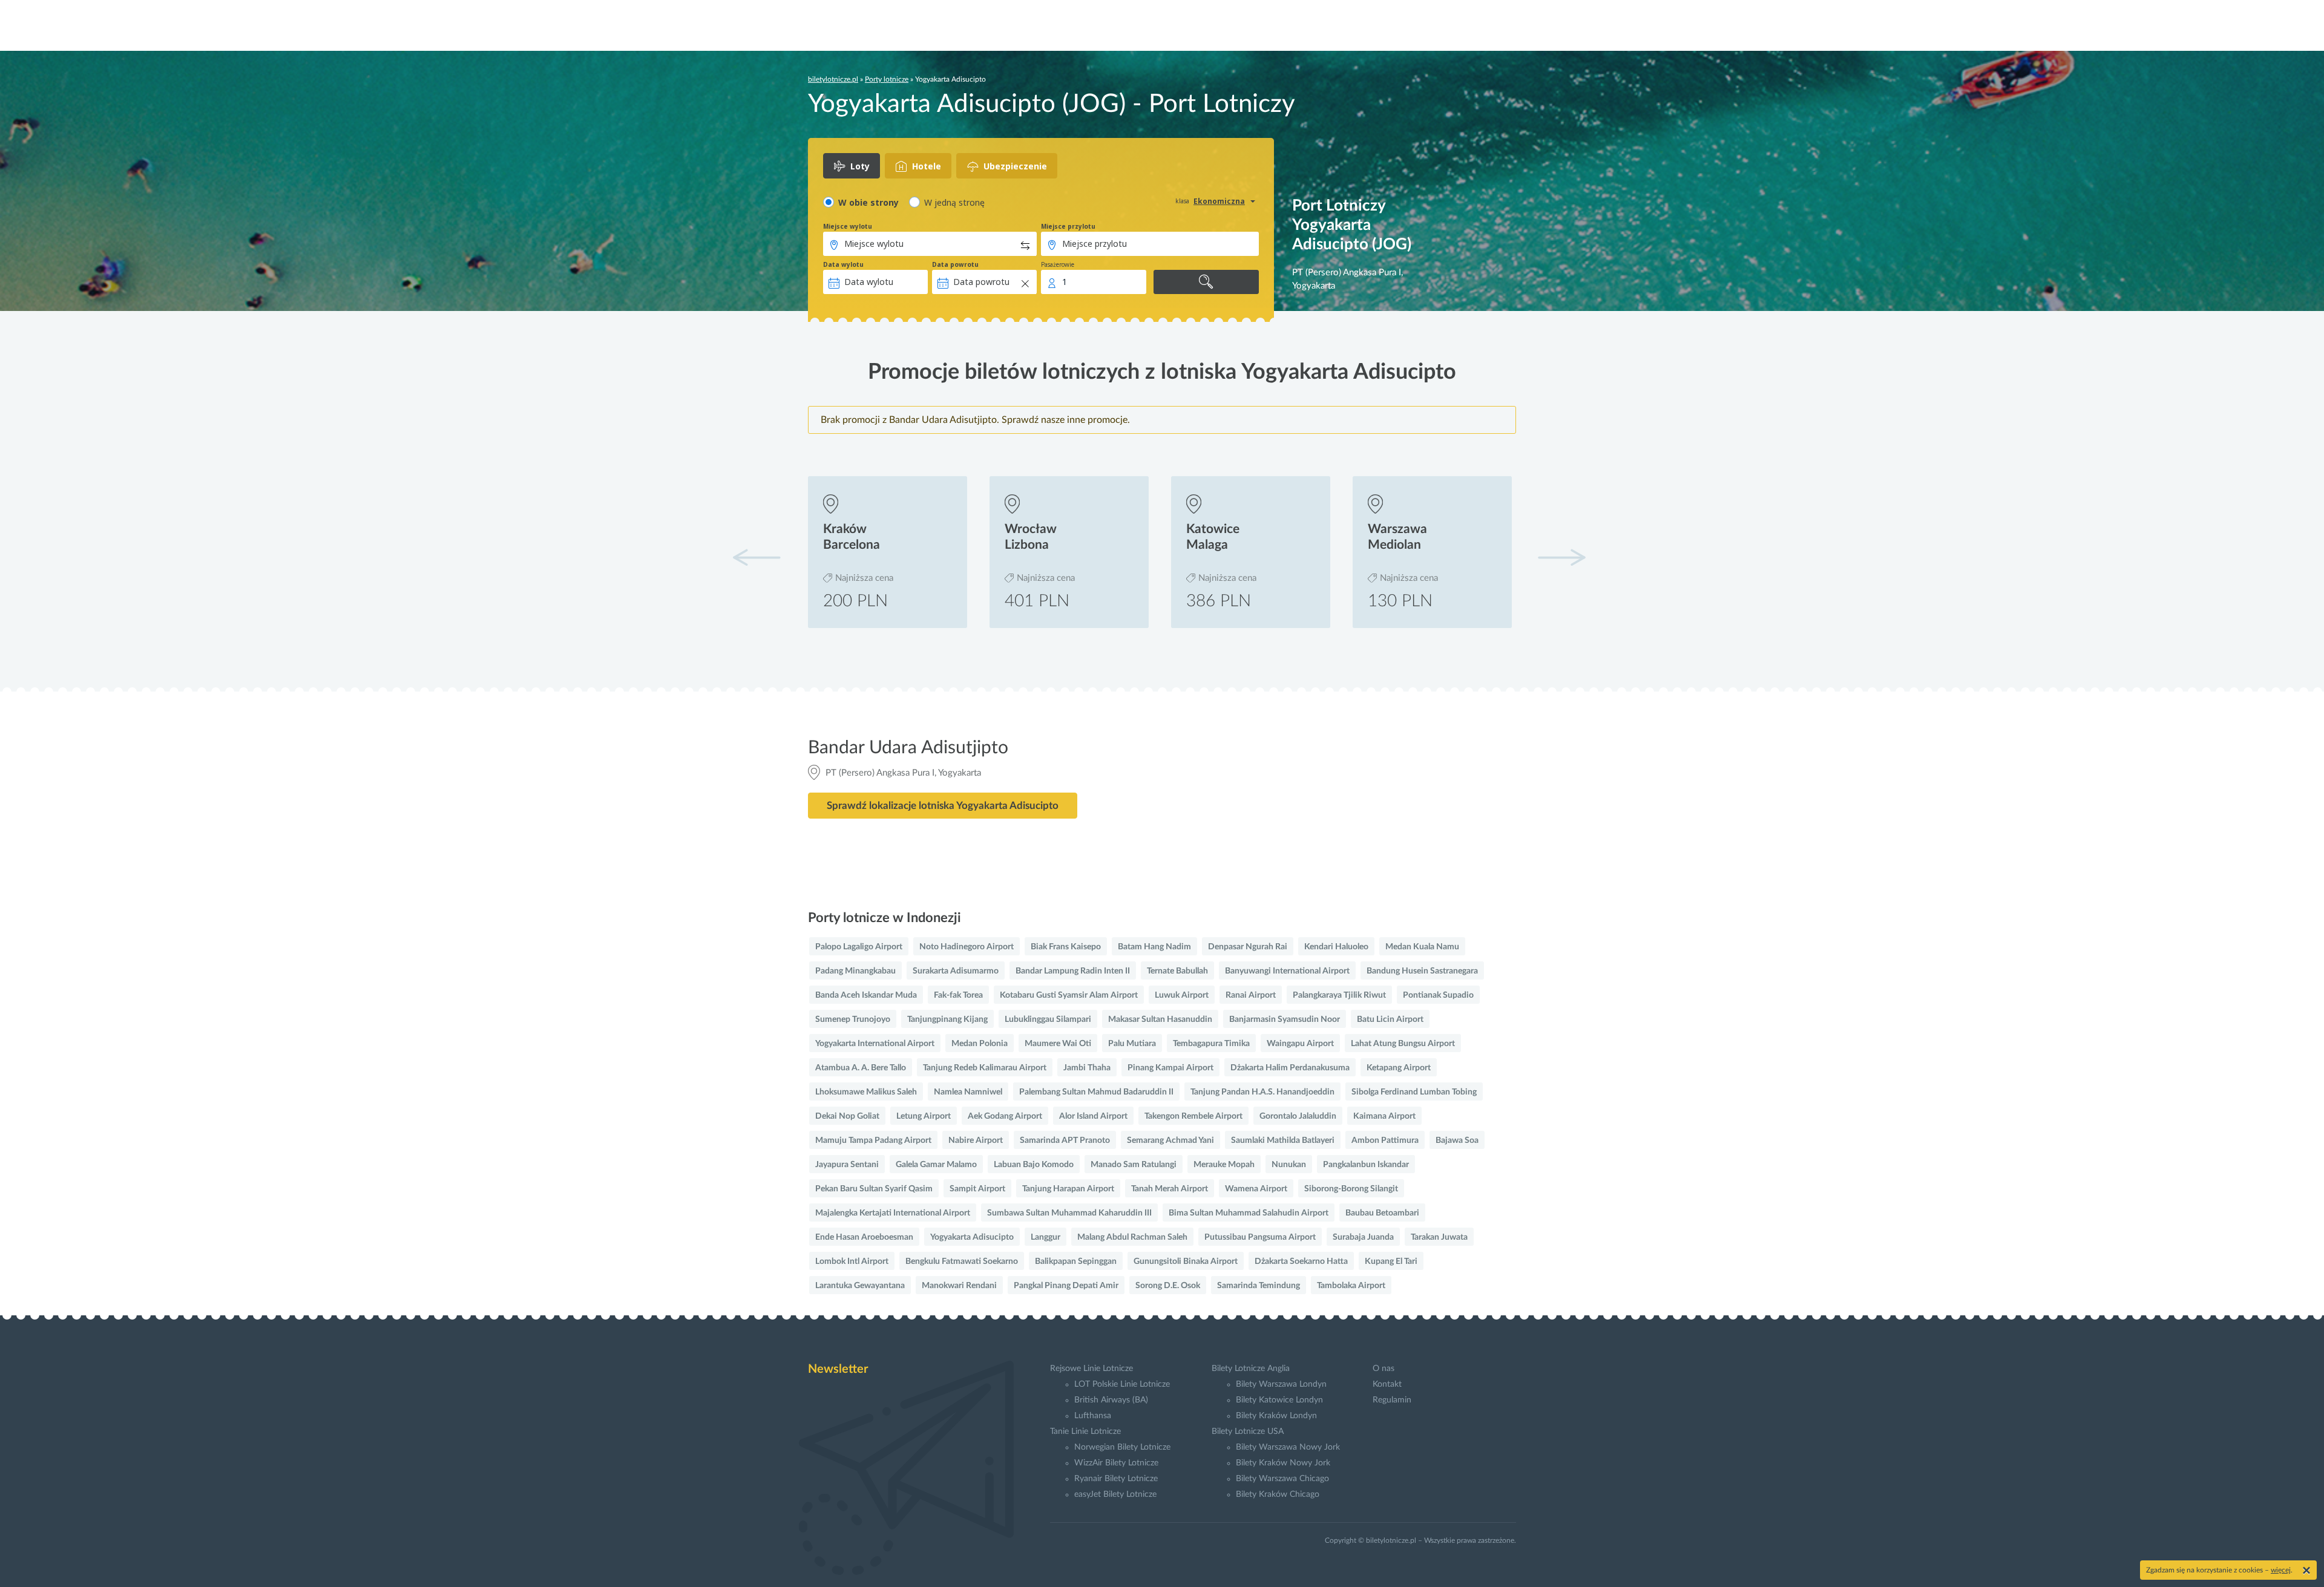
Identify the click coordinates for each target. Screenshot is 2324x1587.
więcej (2281, 1570)
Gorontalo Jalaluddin (1298, 1116)
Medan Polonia (980, 1044)
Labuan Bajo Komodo (1034, 1165)
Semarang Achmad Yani (1170, 1140)
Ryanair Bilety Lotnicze (1116, 1479)
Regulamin (1392, 1400)
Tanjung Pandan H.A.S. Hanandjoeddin (1262, 1092)
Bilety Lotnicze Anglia (1251, 1369)
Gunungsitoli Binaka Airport (1186, 1261)
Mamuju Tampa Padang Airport (873, 1140)
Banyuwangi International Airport (1287, 971)
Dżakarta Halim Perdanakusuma (1290, 1068)
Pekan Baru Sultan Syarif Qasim (874, 1189)
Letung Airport (924, 1116)
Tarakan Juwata (1439, 1237)
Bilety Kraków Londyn (1276, 1416)
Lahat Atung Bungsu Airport (1403, 1044)
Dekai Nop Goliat (847, 1116)
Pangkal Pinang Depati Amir (1066, 1286)
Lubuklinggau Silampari (1048, 1019)
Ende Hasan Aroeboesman (864, 1237)
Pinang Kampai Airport (1170, 1068)
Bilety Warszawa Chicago (1282, 1479)
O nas (1384, 1369)
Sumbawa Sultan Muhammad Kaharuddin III (1069, 1213)
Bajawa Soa (1457, 1140)
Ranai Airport (1251, 995)
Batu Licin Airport (1390, 1019)
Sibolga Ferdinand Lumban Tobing (1414, 1092)
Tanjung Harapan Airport (1068, 1189)
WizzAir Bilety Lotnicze (1116, 1463)
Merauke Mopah (1224, 1165)
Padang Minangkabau (855, 971)
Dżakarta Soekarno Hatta (1301, 1261)
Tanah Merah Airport (1170, 1189)
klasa (1182, 201)
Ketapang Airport (1399, 1068)
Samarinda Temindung (1259, 1286)
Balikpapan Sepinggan (1076, 1261)
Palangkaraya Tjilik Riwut (1339, 995)
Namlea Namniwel (968, 1092)
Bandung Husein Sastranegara (1422, 971)
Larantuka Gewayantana (860, 1286)
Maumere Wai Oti (1058, 1044)
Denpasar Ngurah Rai (1248, 947)
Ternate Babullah (1177, 971)
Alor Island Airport (1093, 1116)
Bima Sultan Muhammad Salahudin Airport (1249, 1213)
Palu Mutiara (1132, 1044)
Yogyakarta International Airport (875, 1044)
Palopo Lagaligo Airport (859, 947)
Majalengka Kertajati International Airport (893, 1213)
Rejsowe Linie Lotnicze (1091, 1369)
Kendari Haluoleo (1336, 947)
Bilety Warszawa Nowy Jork (1288, 1447)
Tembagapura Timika (1211, 1044)
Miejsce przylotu (1068, 226)
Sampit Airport (977, 1189)
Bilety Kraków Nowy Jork (1283, 1463)
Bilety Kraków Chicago (1278, 1494)
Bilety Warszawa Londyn (1281, 1384)
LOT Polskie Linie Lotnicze (1122, 1384)
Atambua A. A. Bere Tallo (861, 1068)
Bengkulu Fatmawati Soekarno (962, 1261)
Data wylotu (843, 264)
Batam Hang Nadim (1154, 947)
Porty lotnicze (887, 79)
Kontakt (1387, 1384)
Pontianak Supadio (1438, 995)
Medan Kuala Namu (1422, 947)
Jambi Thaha (1087, 1068)
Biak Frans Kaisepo (1066, 947)
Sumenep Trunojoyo (853, 1019)
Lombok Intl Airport (852, 1261)
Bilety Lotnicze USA (1248, 1432)
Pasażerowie (1058, 264)
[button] (1561, 557)
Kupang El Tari (1391, 1261)
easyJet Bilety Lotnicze (1115, 1494)
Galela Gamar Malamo (936, 1165)
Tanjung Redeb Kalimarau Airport (985, 1068)
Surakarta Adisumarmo (956, 971)
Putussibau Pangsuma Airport (1260, 1237)
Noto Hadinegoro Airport (967, 947)
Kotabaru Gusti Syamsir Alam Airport (1069, 995)
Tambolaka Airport (1351, 1286)
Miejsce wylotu (848, 226)
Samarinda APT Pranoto (1065, 1140)
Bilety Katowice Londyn (1279, 1400)
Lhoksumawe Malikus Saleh (866, 1092)
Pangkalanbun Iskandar (1366, 1165)
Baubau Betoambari (1382, 1213)
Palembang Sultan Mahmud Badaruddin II (1096, 1092)
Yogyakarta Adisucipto (972, 1237)
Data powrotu (955, 264)
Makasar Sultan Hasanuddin (1160, 1019)
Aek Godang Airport (1005, 1116)
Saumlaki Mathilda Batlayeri (1283, 1140)
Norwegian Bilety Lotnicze (1122, 1447)
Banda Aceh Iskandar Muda (866, 995)
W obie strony (868, 202)
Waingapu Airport (1300, 1044)
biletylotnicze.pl (833, 79)
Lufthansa (1093, 1416)
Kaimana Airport (1384, 1116)
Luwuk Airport (1182, 995)
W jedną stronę (954, 202)
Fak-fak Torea (958, 995)
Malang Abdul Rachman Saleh (1132, 1237)
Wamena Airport (1256, 1189)
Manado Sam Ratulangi (1134, 1165)
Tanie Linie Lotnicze (1085, 1432)
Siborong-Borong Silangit (1351, 1189)
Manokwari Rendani (959, 1286)
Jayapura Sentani (847, 1165)
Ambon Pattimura (1385, 1140)
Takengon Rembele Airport (1193, 1116)
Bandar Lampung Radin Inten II (1073, 971)
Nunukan (1289, 1165)
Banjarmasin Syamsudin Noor (1285, 1019)
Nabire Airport (976, 1140)
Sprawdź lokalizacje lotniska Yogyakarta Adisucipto (943, 806)
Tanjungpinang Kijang (947, 1019)
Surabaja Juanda (1363, 1237)
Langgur (1045, 1237)
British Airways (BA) (1111, 1400)
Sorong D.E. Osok (1168, 1286)
